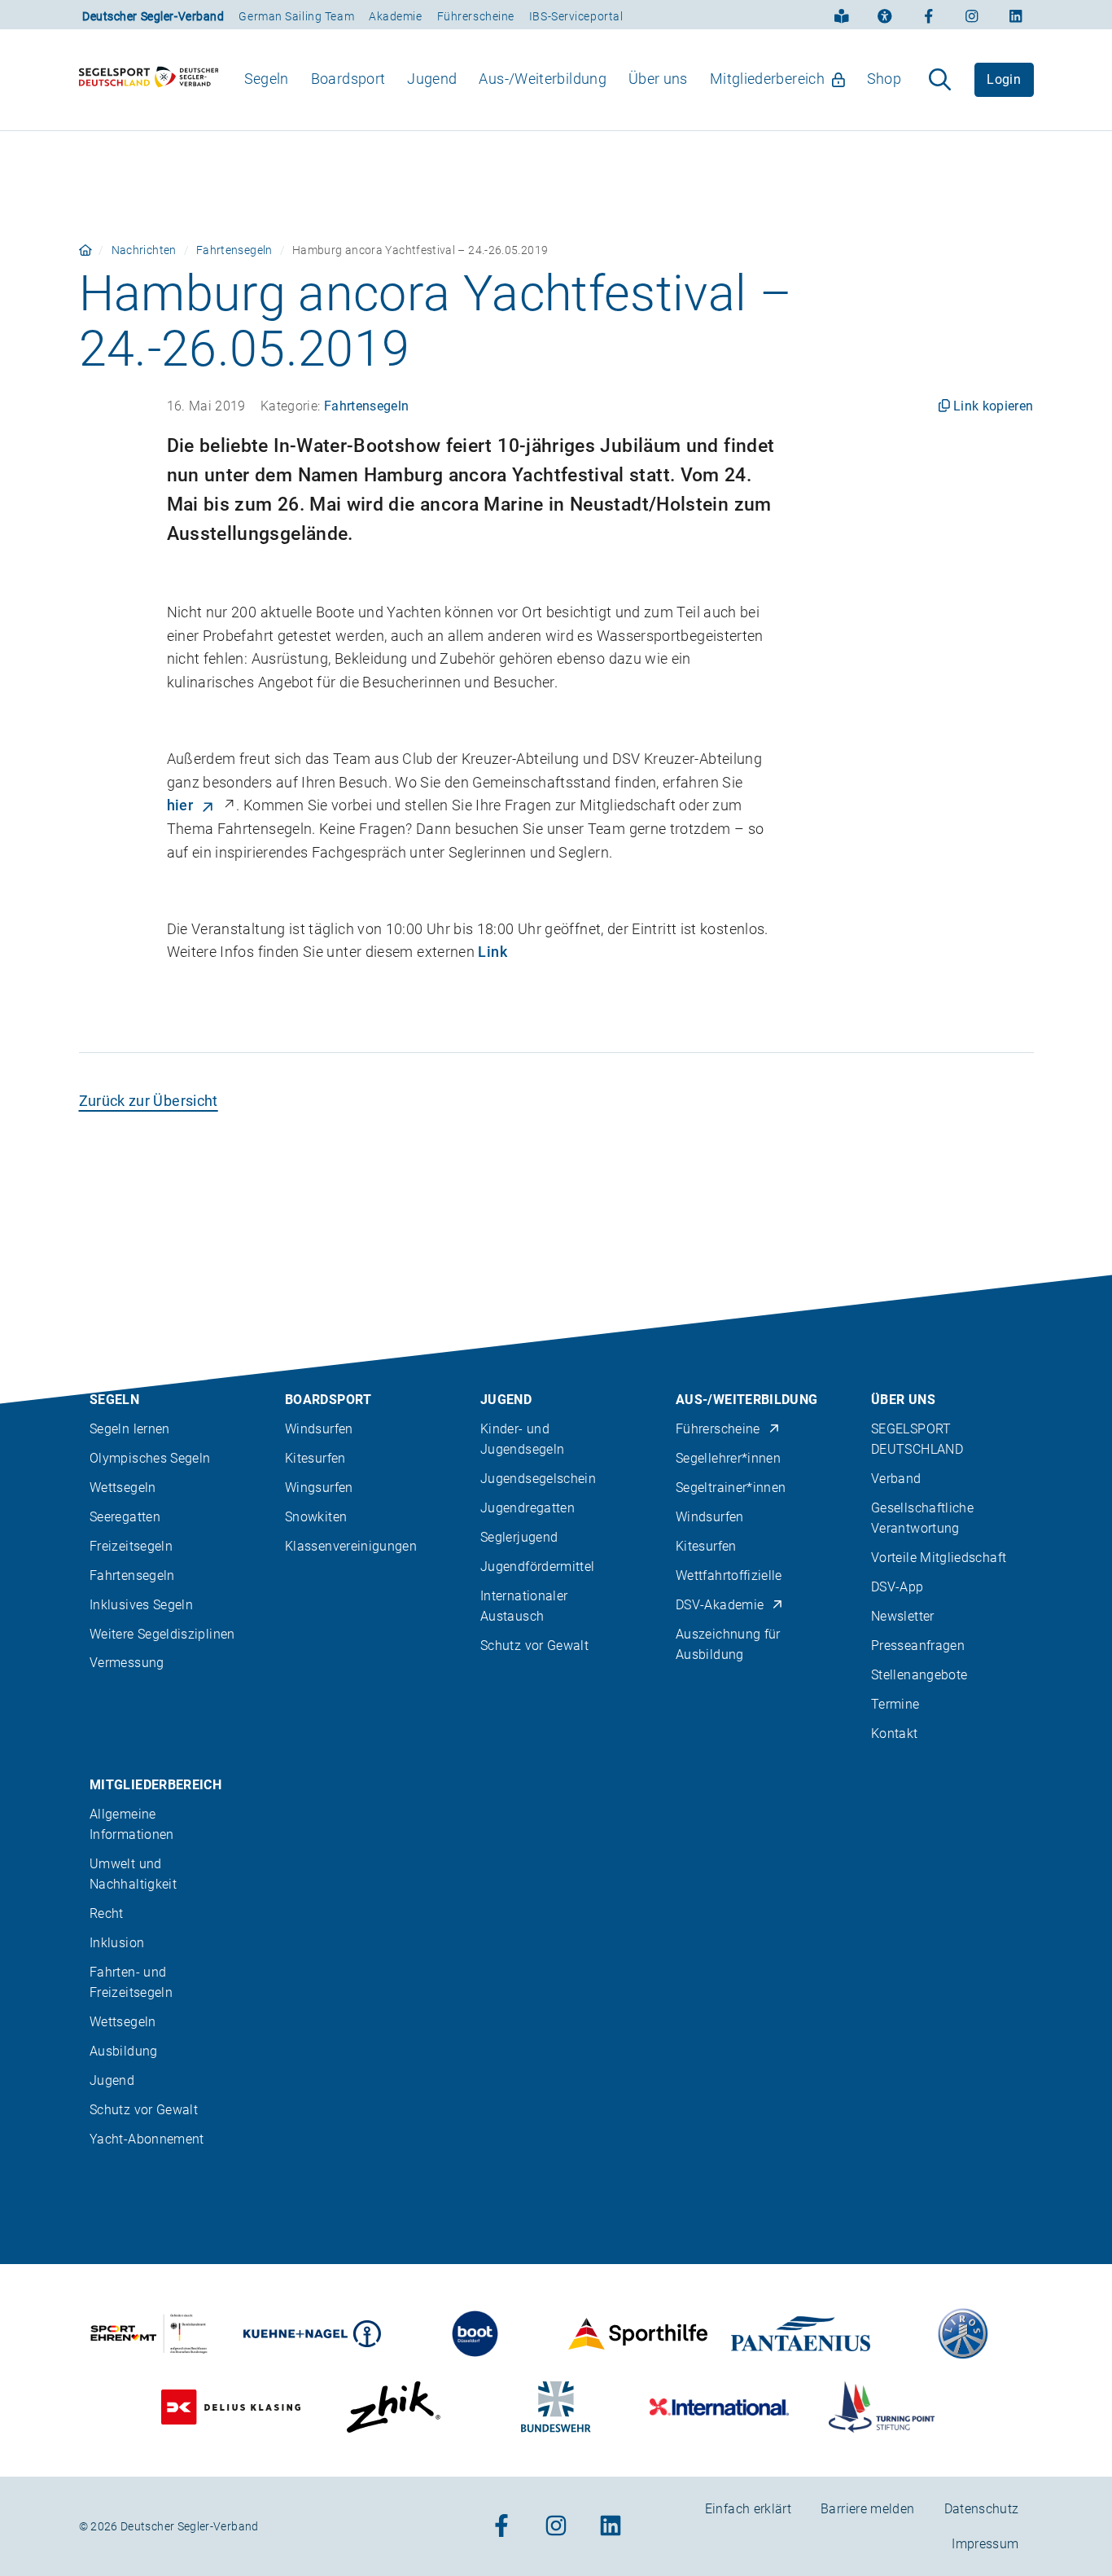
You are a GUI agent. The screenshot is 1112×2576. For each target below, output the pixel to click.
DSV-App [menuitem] (897, 1587)
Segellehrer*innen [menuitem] (728, 1458)
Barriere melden (867, 2509)
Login (1004, 79)
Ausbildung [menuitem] (124, 2051)
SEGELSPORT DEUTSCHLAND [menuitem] (917, 1439)
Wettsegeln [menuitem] (123, 1488)
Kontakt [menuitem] (895, 1733)
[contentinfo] (556, 1925)
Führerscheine (476, 16)
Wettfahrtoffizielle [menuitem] (729, 1575)
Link (492, 952)
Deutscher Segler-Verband (153, 16)
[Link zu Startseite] (85, 250)
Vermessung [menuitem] (127, 1663)
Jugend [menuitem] (432, 79)
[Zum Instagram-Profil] (972, 15)
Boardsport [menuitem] (348, 79)
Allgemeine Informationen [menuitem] (132, 1824)
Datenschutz (982, 2509)
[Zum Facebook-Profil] (929, 15)
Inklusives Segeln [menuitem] (141, 1605)
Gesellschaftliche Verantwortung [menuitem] (922, 1518)
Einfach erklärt (748, 2509)
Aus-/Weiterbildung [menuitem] (542, 79)
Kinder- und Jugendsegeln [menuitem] (522, 1439)
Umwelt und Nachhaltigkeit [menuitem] (133, 1874)
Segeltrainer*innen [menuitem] (731, 1488)
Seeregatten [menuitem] (125, 1517)
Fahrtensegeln (234, 250)
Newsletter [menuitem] (903, 1616)
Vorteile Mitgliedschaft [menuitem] (939, 1558)
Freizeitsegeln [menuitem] (131, 1546)
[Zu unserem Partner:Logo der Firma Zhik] (394, 2407)
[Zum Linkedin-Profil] (1016, 15)
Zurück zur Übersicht (149, 1101)
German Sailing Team (296, 16)
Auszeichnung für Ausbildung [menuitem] (728, 1644)
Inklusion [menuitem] (117, 1943)
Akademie (395, 16)
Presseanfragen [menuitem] (918, 1646)
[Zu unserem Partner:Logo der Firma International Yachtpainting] (719, 2407)
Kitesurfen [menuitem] (315, 1458)
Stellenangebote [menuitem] (919, 1675)
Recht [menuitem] (107, 1913)
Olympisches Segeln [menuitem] (150, 1458)
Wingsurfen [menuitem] (319, 1488)
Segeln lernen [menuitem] (130, 1429)
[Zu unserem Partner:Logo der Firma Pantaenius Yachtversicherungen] (801, 2334)
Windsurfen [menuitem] (319, 1429)
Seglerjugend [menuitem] (519, 1537)
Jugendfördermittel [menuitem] (537, 1567)
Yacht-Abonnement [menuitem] (147, 2139)
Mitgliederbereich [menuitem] (767, 79)
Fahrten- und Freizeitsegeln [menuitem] (131, 1982)
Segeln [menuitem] (267, 79)
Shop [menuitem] (884, 79)
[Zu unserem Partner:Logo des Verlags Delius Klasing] (231, 2407)
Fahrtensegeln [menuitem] (132, 1575)
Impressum (985, 2544)
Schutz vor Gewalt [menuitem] (534, 1646)
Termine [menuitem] (895, 1704)
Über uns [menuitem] (658, 79)
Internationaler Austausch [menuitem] (524, 1606)
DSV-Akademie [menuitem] (720, 1605)
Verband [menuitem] (896, 1479)
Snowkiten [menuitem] (316, 1517)
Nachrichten (144, 250)
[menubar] (573, 79)
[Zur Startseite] (149, 80)
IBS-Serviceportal (576, 16)
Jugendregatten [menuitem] (528, 1508)
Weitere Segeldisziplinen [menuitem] (162, 1634)
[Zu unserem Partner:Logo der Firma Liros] (963, 2334)
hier (180, 805)
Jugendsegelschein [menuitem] (538, 1479)
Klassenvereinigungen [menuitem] (351, 1546)
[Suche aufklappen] (940, 80)
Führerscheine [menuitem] (718, 1429)
